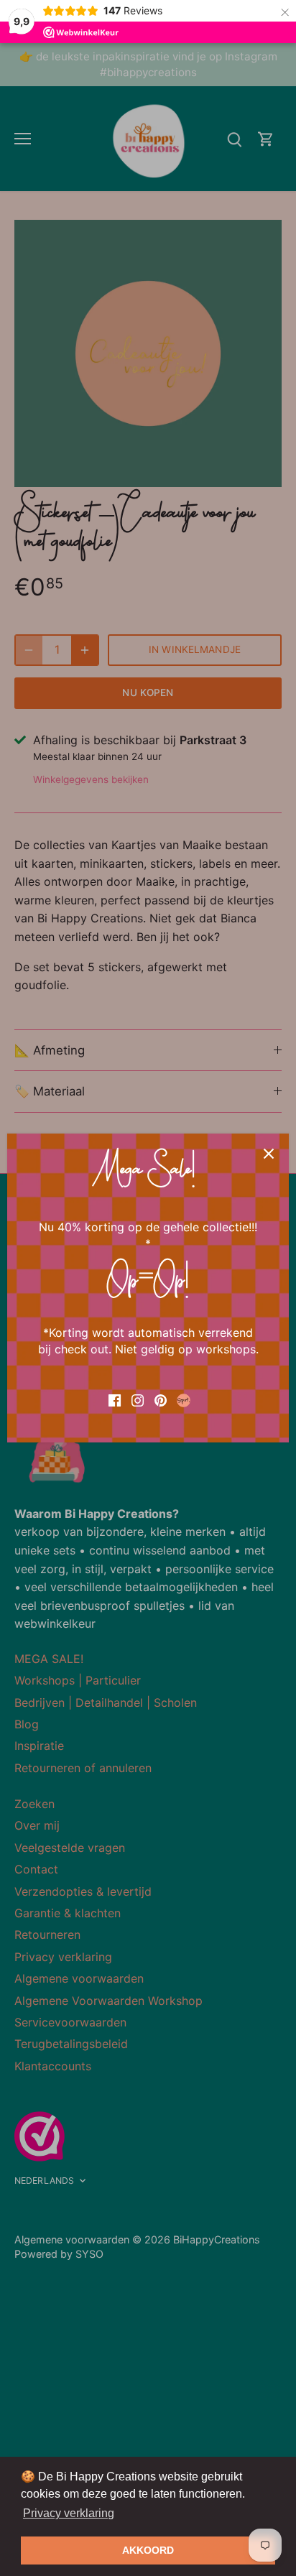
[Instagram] (138, 1399)
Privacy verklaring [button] (69, 2513)
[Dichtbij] (269, 1154)
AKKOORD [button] (148, 2550)
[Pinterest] (161, 1399)
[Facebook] (115, 1399)
